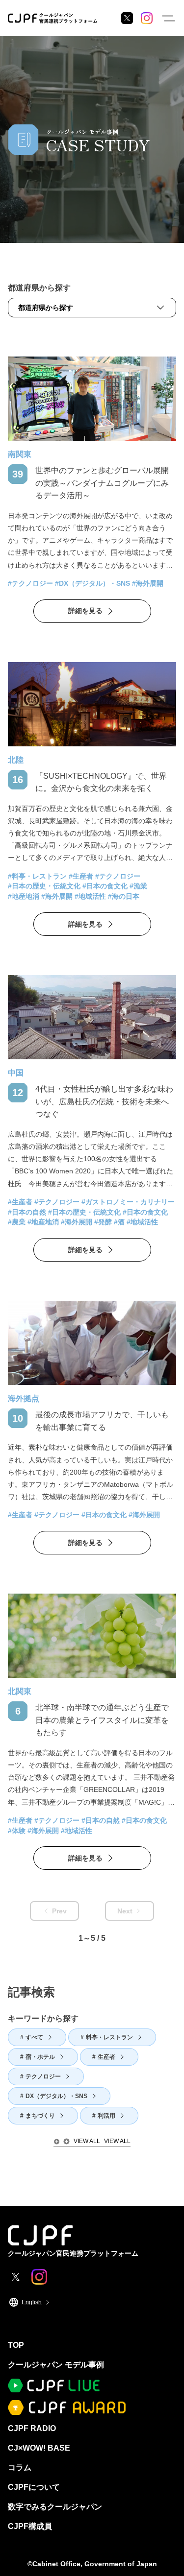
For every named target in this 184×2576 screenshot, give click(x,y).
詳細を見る (85, 611)
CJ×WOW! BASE (39, 2448)
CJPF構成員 (30, 2526)
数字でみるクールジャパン (55, 2507)
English (32, 2302)
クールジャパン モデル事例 (56, 2365)
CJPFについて (34, 2487)
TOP (16, 2345)
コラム (20, 2468)
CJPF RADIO (32, 2428)
